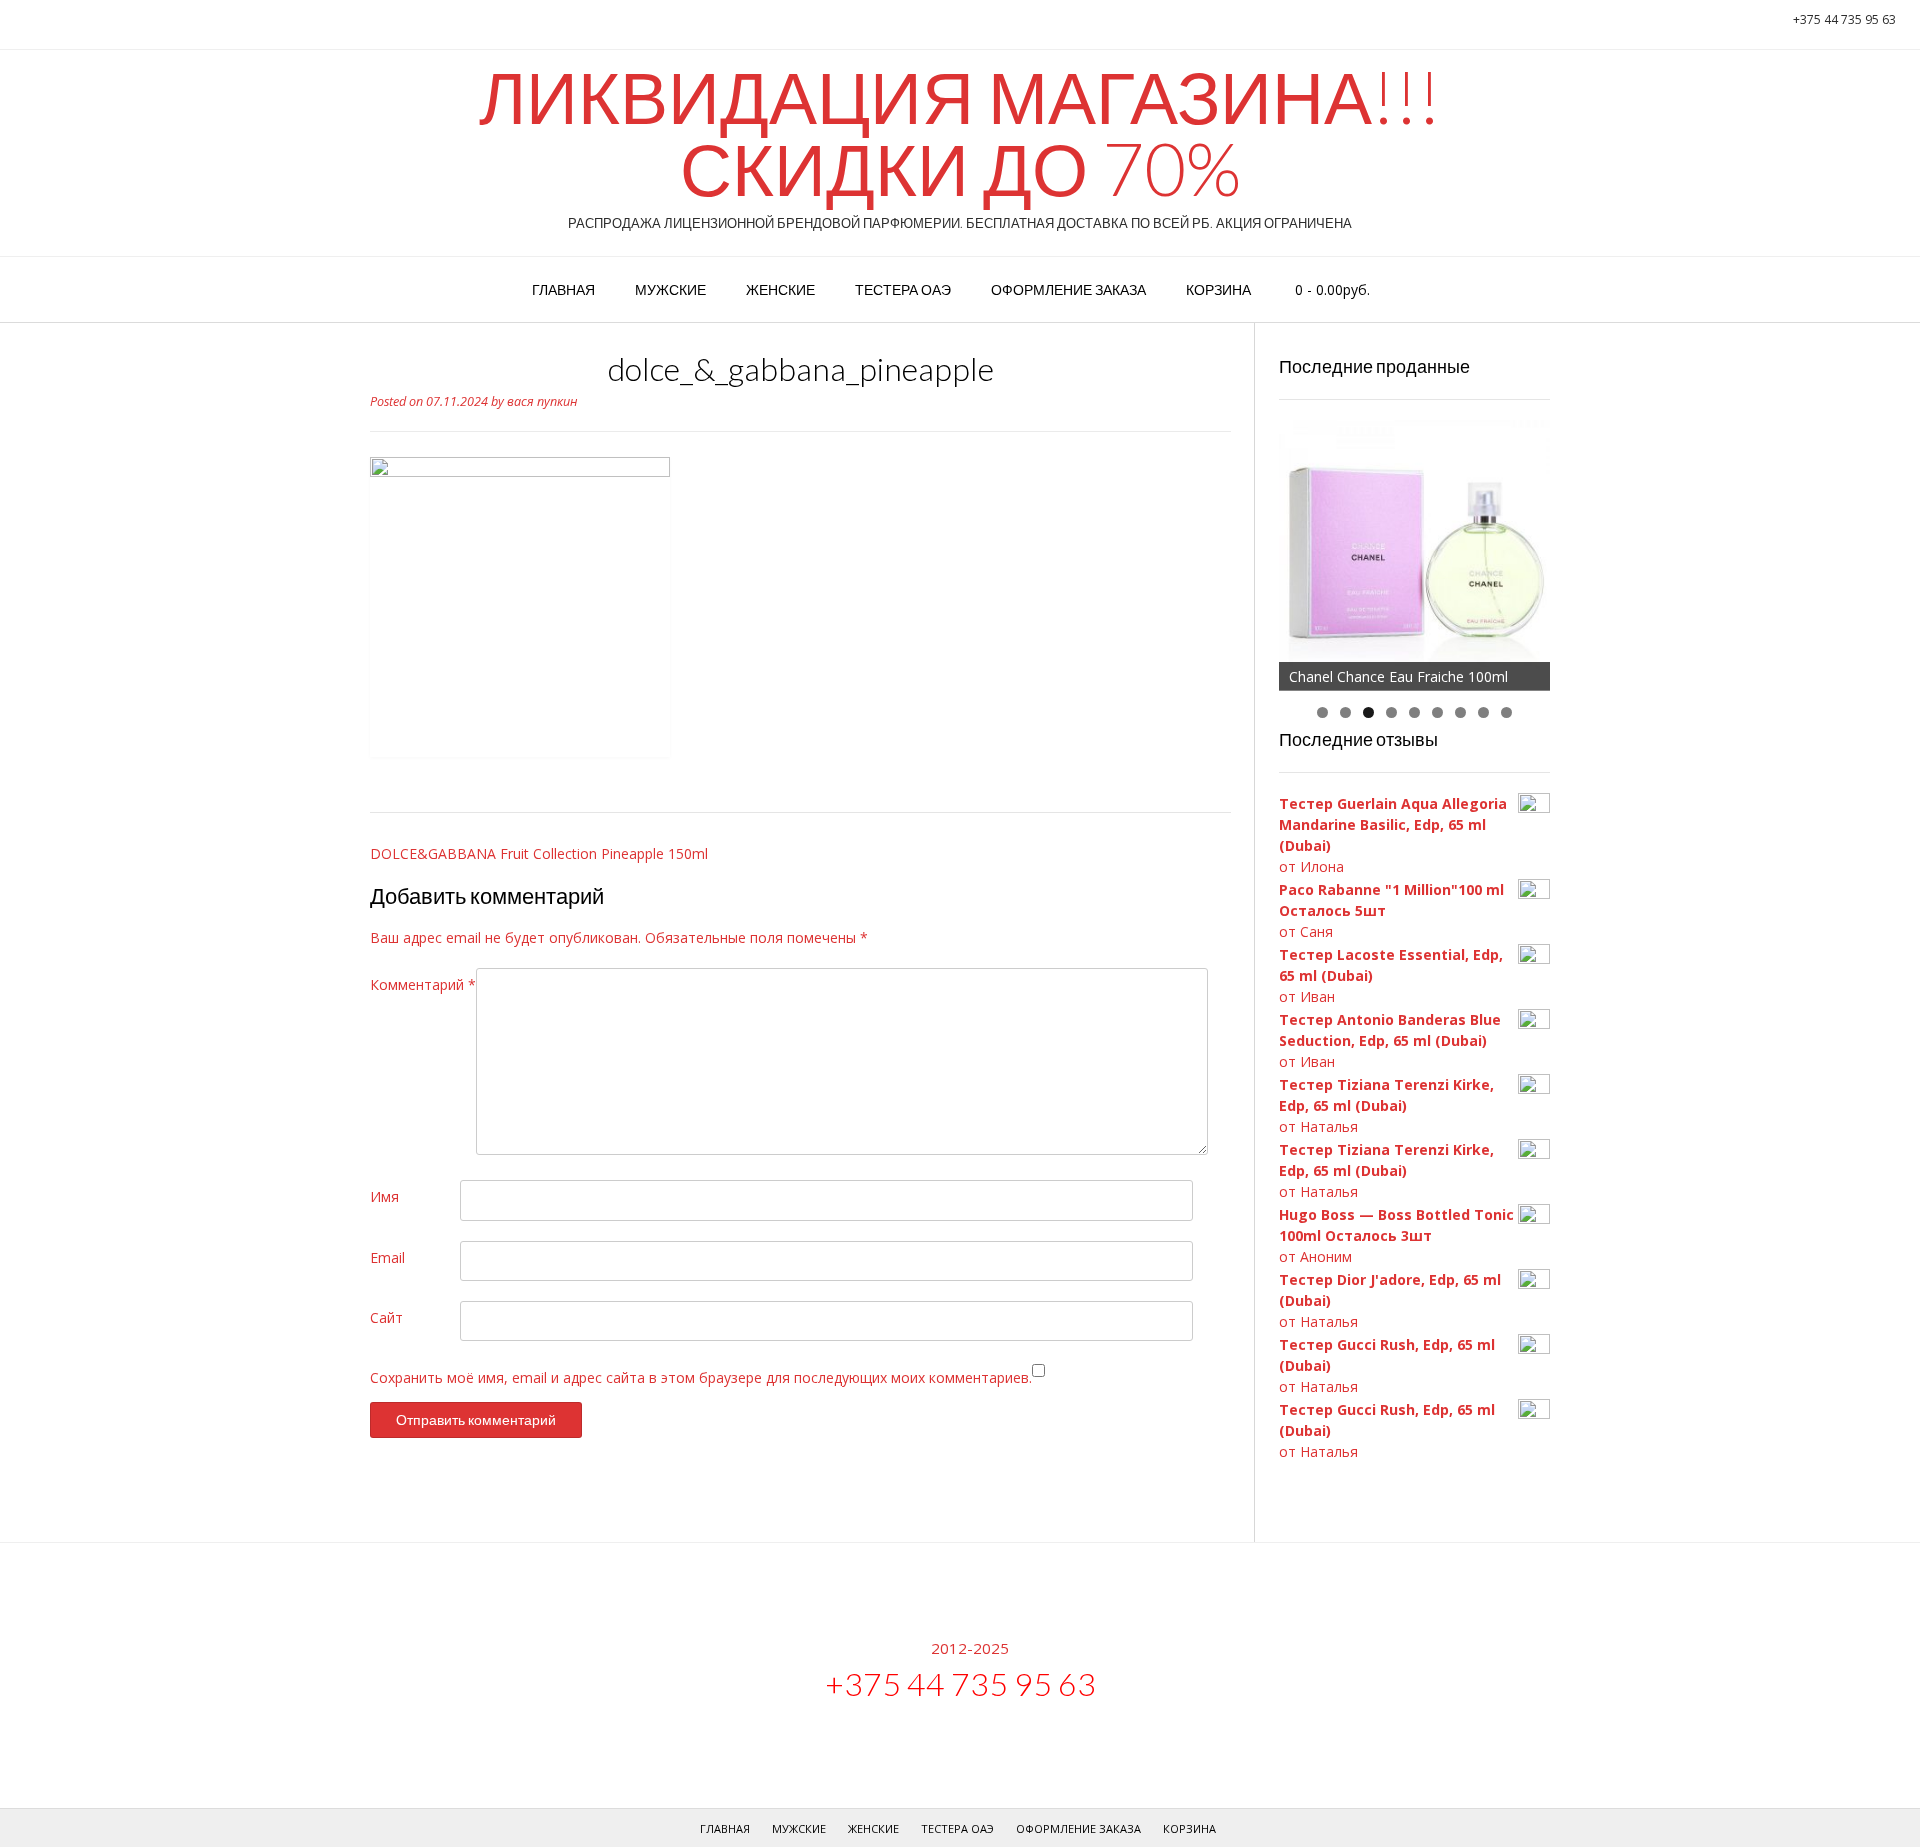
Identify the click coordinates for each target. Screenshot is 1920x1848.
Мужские (670, 289)
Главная (563, 289)
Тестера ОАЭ (903, 289)
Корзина (1218, 289)
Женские (780, 289)
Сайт (386, 1317)
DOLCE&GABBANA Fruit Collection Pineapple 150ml (539, 853)
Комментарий (423, 984)
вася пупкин (542, 401)
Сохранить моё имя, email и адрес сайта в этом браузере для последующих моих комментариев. (701, 1377)
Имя (384, 1196)
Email (387, 1257)
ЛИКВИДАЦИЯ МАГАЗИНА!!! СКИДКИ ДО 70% (960, 132)
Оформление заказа (1068, 289)
